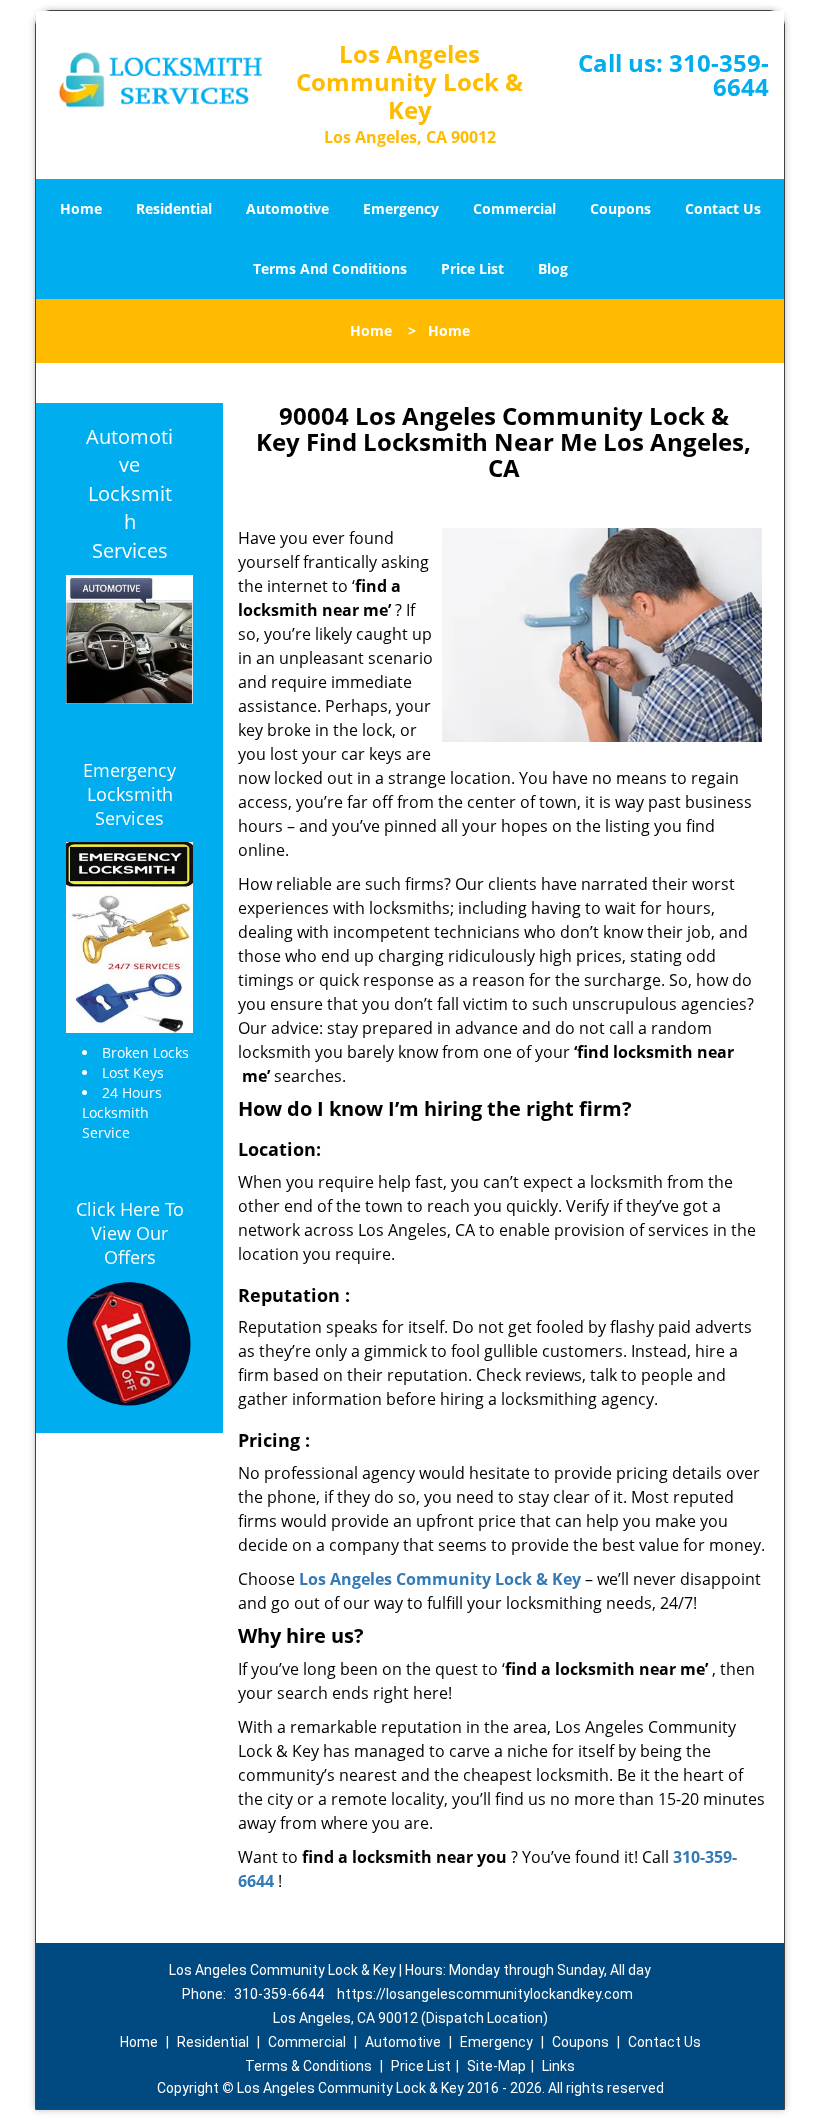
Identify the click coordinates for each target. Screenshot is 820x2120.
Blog (553, 268)
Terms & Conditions (308, 2066)
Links (558, 2066)
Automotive (287, 208)
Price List (472, 268)
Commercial (514, 208)
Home (81, 208)
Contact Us (723, 208)
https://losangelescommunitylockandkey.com (485, 1994)
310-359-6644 (719, 74)
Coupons (620, 208)
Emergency (401, 208)
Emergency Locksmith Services (129, 794)
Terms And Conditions (330, 268)
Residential (174, 208)
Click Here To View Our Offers (130, 1233)
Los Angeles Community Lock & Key (440, 1579)
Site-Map (496, 2066)
